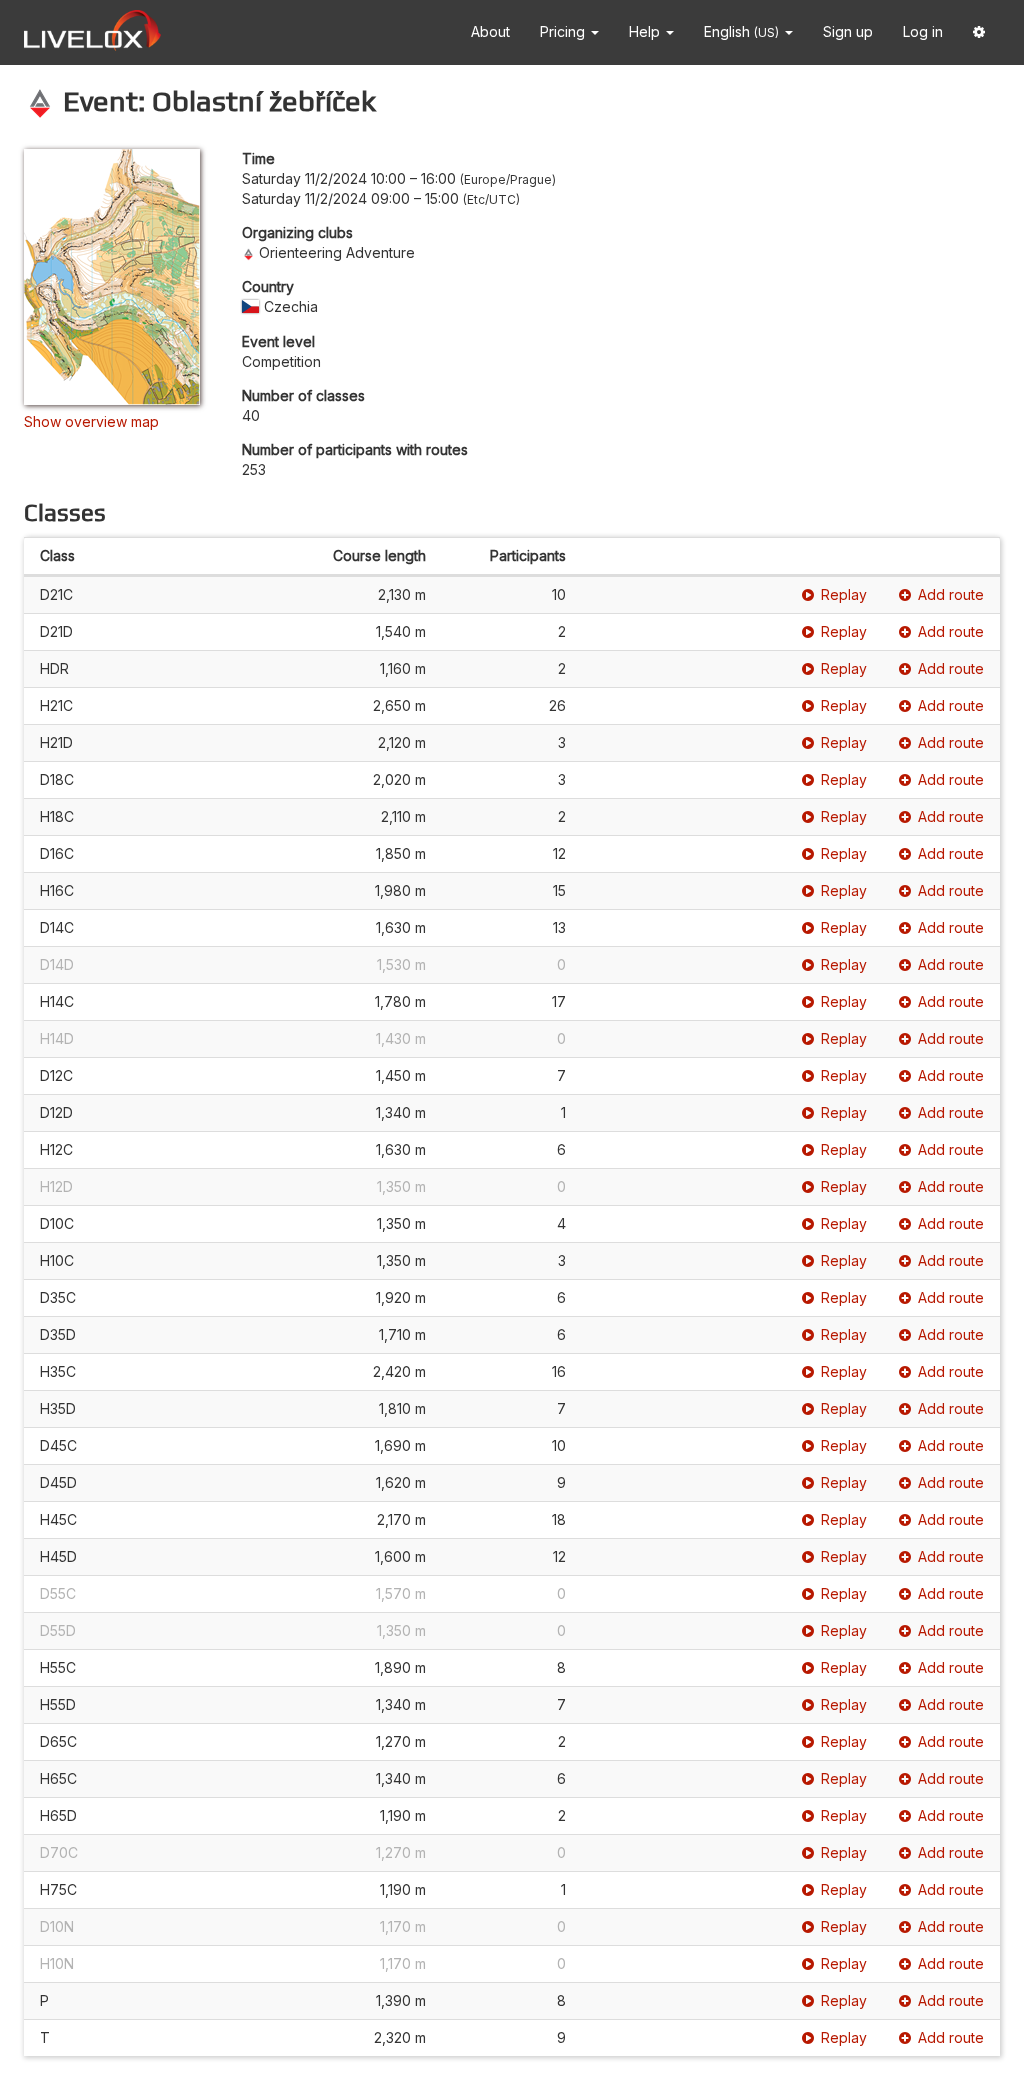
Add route (951, 594)
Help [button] (646, 31)
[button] (979, 32)
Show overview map (91, 421)
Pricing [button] (564, 31)
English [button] (741, 31)
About (490, 31)
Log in (923, 31)
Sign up (848, 31)
